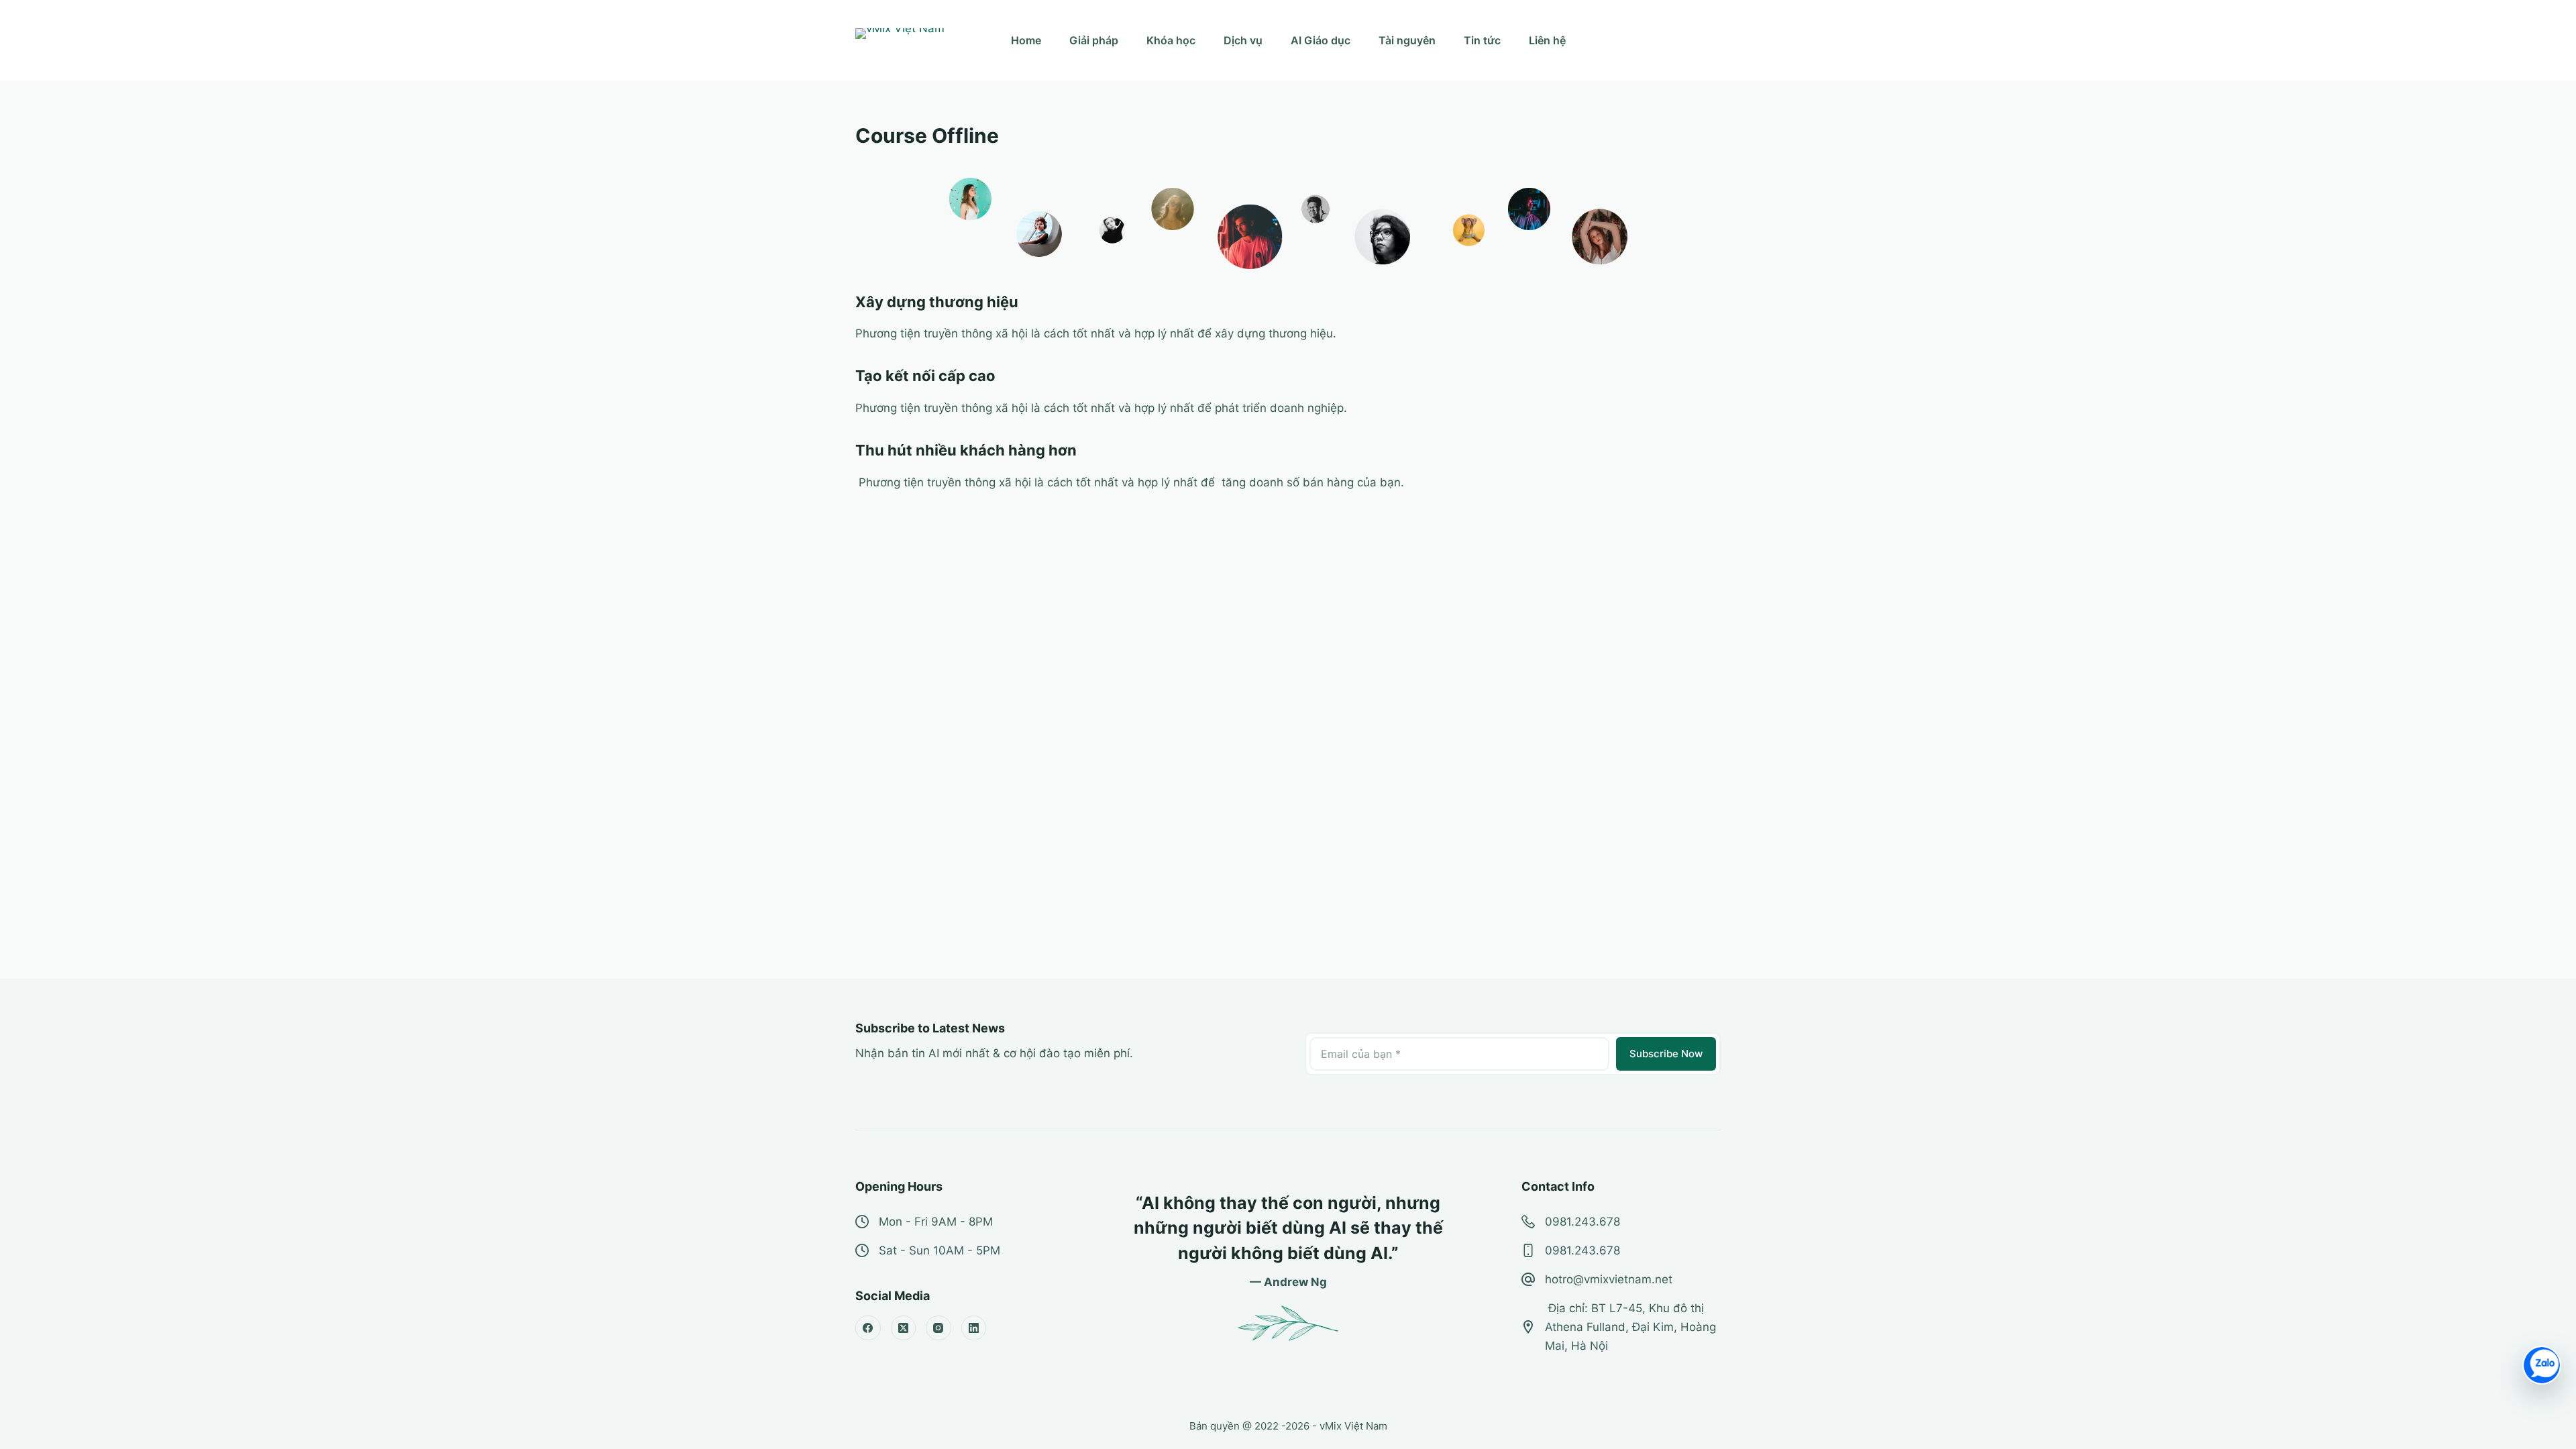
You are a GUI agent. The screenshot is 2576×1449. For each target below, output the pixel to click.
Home (1026, 40)
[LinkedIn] (974, 1328)
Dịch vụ (1243, 40)
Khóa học (1171, 40)
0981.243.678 (1582, 1222)
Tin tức (1482, 40)
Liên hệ (1547, 40)
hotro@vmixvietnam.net (1609, 1279)
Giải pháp (1094, 40)
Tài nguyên (1407, 40)
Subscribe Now (1666, 1054)
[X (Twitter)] (904, 1328)
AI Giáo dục (1321, 40)
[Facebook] (868, 1328)
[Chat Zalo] (2542, 1365)
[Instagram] (938, 1328)
